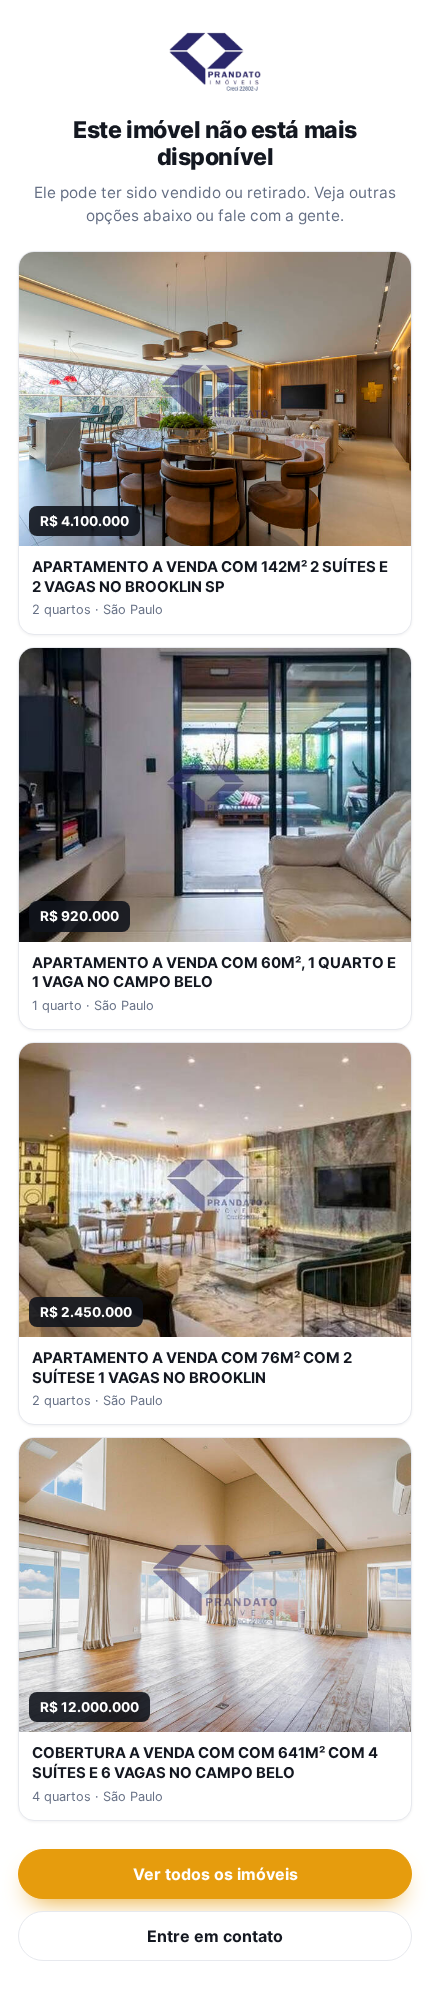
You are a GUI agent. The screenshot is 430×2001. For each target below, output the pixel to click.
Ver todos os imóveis (215, 1874)
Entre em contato (215, 1936)
